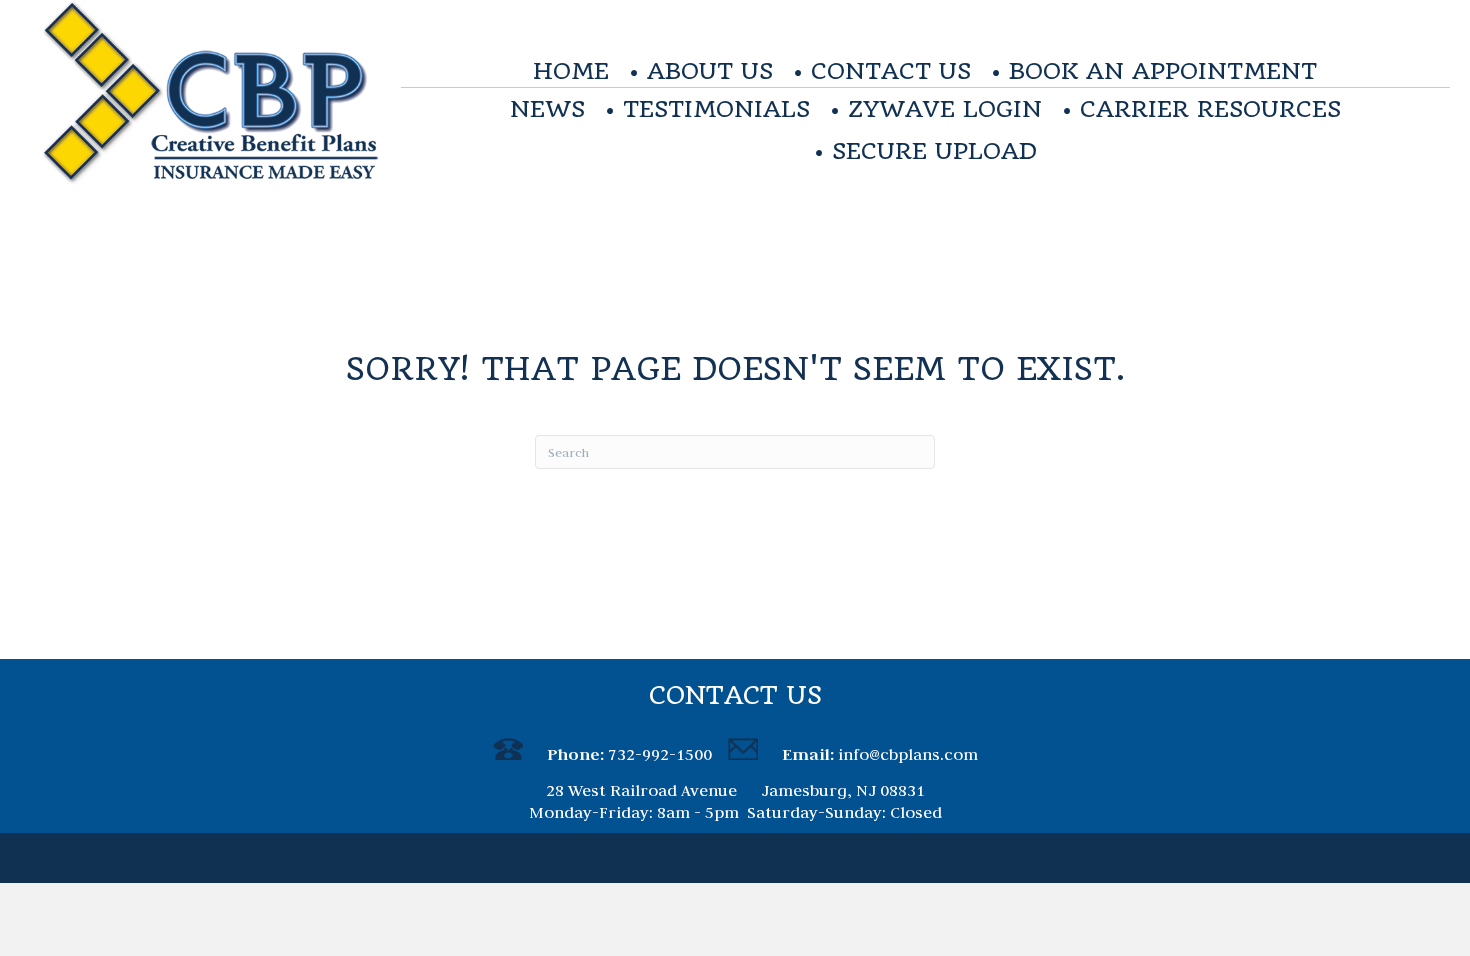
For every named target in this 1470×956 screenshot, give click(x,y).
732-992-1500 (660, 754)
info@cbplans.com (908, 754)
